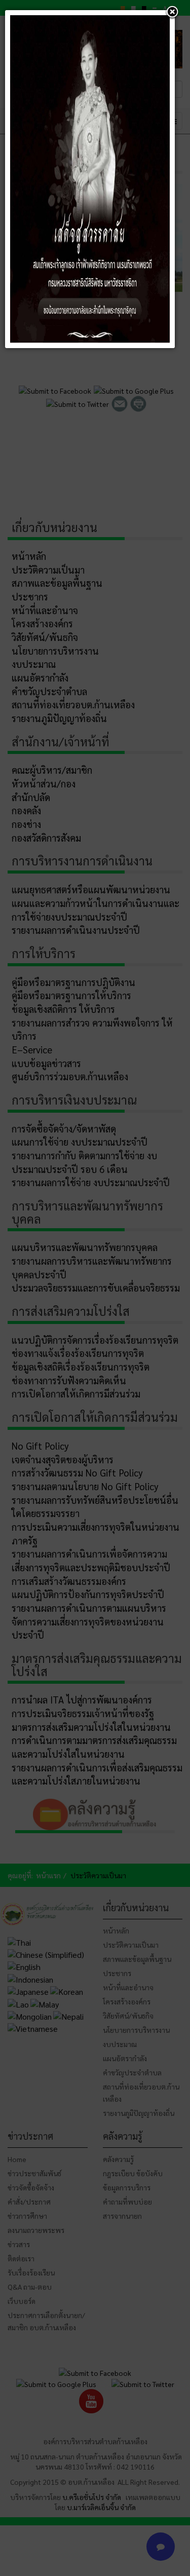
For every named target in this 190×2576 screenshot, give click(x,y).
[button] (172, 13)
